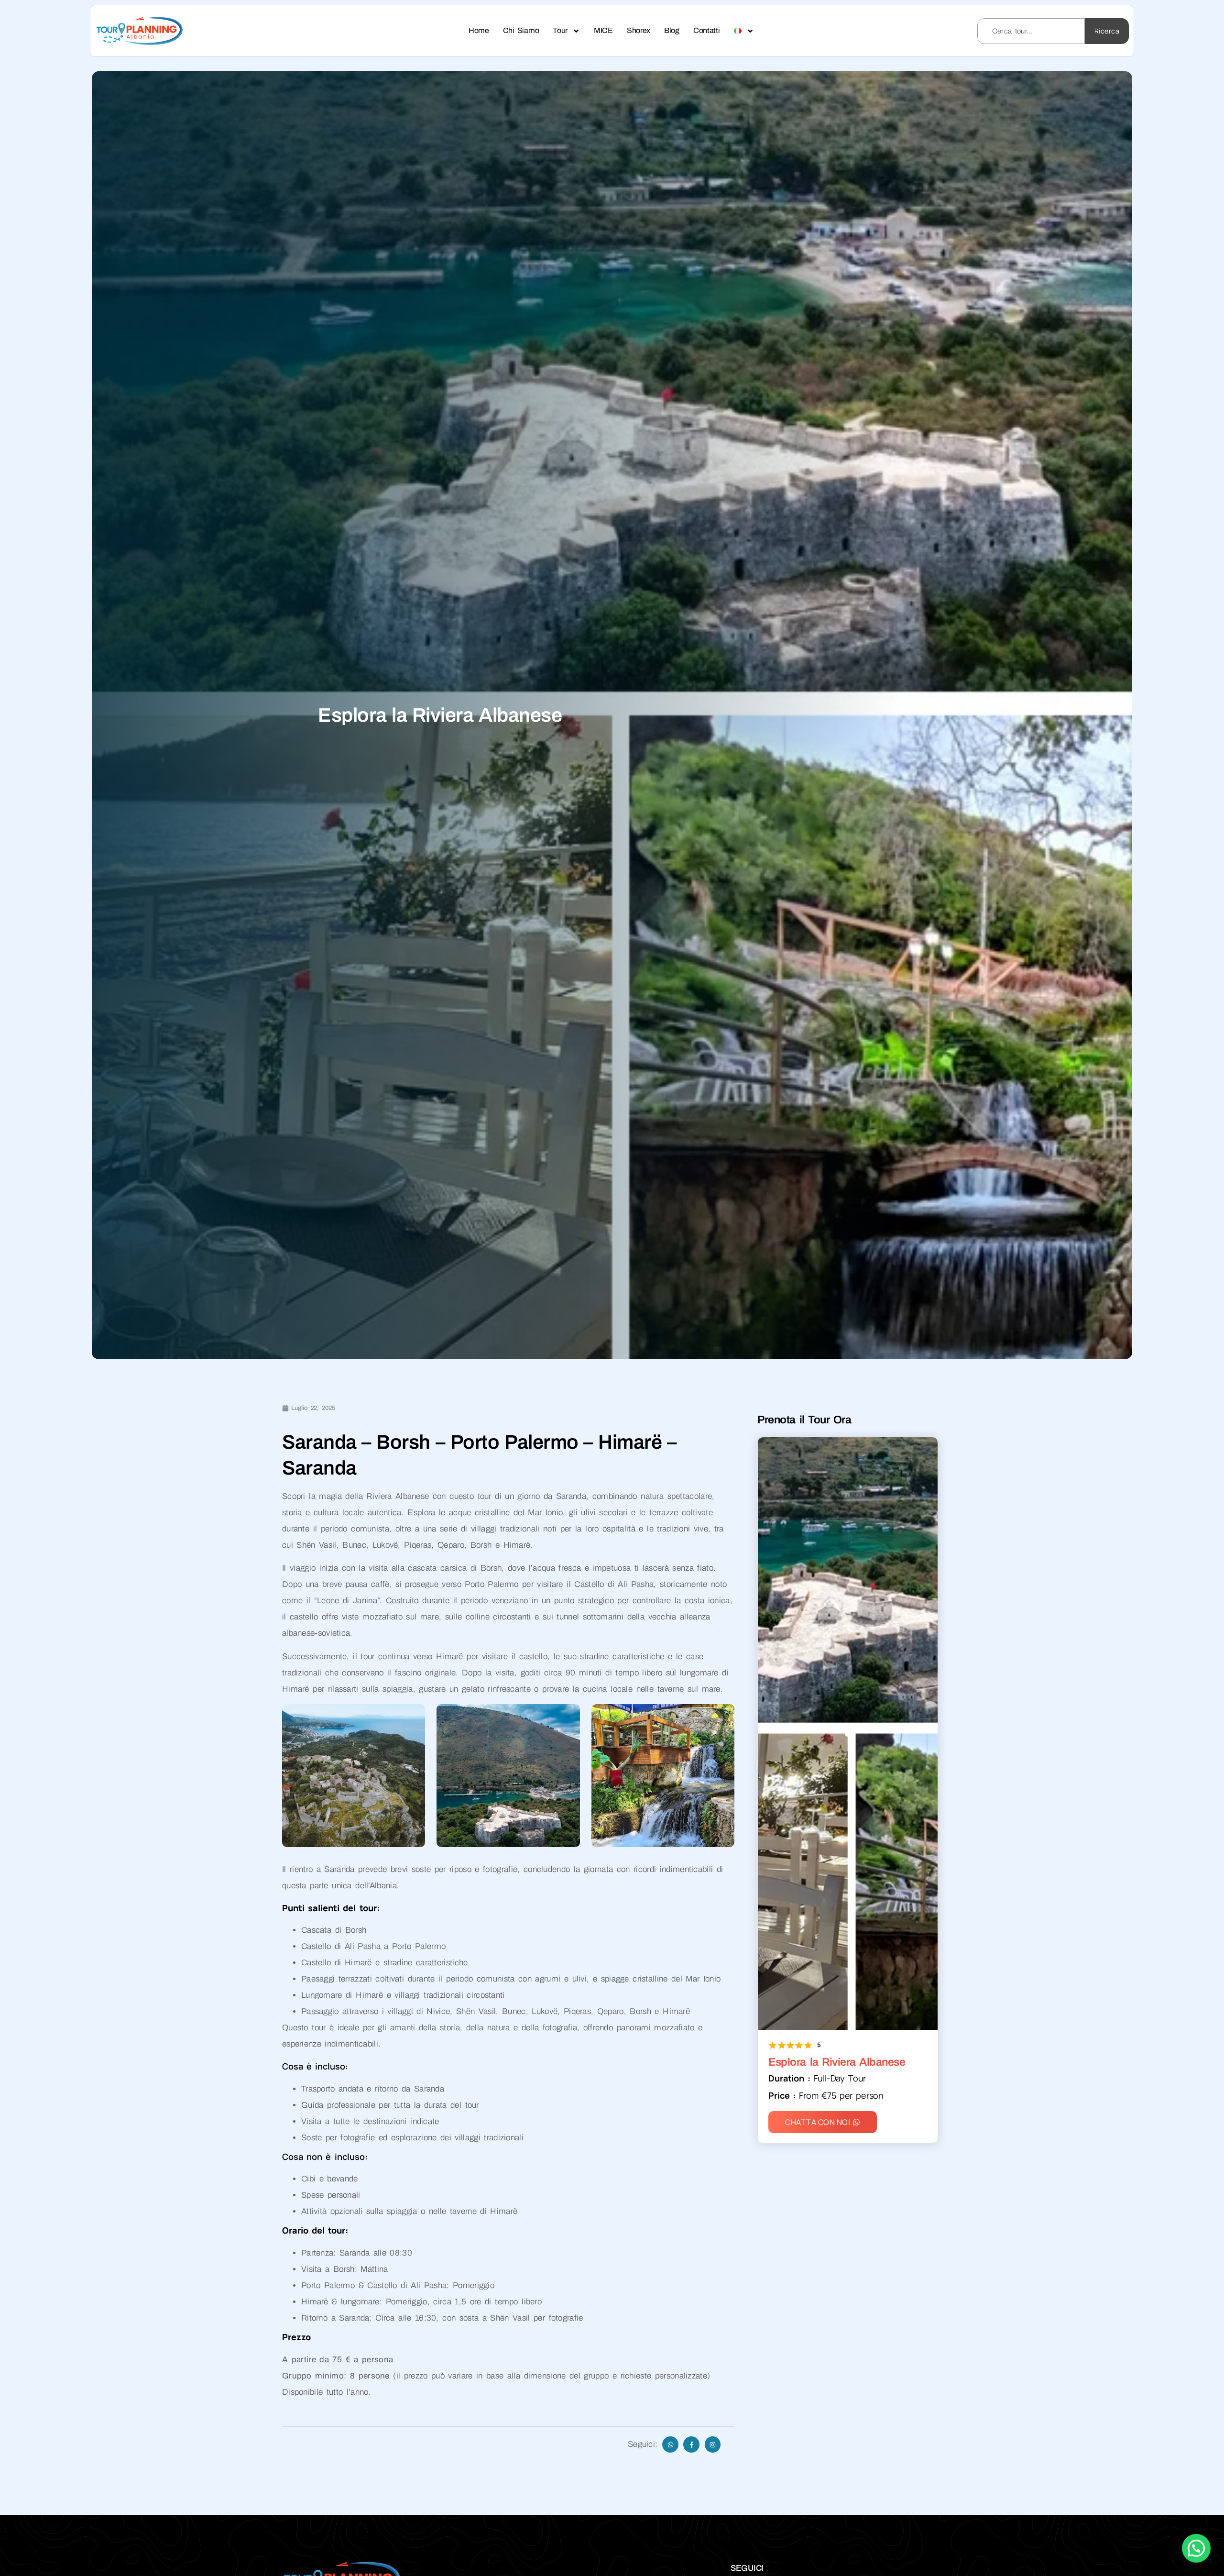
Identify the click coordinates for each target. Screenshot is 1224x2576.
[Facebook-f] (691, 2444)
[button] (1196, 2548)
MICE (603, 30)
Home (479, 30)
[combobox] (1031, 31)
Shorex (639, 30)
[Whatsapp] (670, 2444)
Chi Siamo (521, 30)
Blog (672, 30)
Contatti (707, 30)
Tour (560, 30)
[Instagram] (713, 2444)
